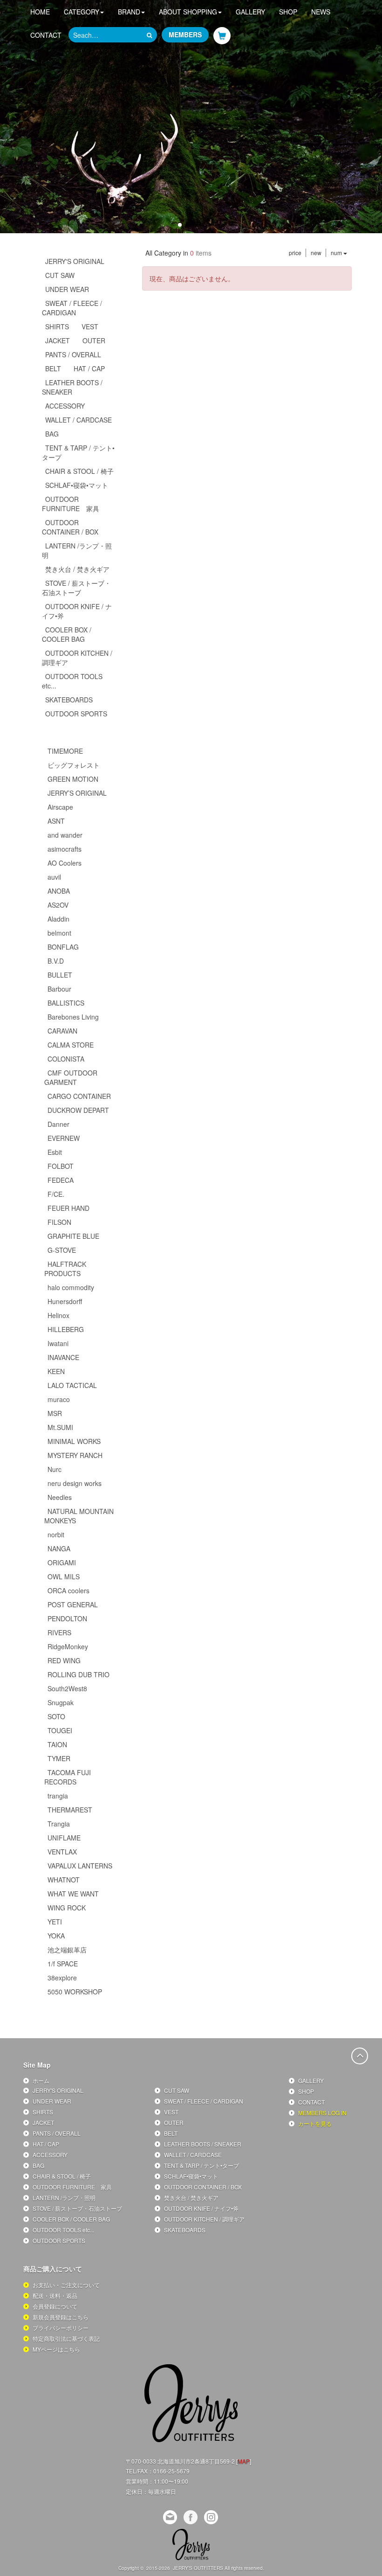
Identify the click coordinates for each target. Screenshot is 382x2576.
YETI (55, 1922)
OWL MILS (64, 1576)
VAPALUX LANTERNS (80, 1866)
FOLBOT (61, 1166)
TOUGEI (60, 1730)
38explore (62, 1978)
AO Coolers (65, 863)
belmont (59, 933)
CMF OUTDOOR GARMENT (71, 1077)
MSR (55, 1413)
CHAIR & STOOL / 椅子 (79, 471)
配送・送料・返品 (55, 2295)
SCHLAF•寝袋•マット (77, 485)
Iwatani (58, 1343)
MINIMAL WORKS (74, 1441)
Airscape (60, 807)
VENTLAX (62, 1852)
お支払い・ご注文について (66, 2285)
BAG (52, 434)
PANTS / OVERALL (73, 354)
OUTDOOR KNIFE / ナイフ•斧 (77, 611)
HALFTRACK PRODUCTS (65, 1269)
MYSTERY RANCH (75, 1455)
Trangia (59, 1824)
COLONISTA (66, 1059)
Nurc (55, 1469)
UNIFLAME (64, 1838)
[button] (172, 225)
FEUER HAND (68, 1208)
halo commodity (71, 1287)
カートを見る (315, 2123)
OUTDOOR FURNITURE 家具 (71, 504)
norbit (56, 1534)
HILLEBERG (66, 1329)
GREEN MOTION (73, 779)
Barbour (59, 989)
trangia (58, 1796)
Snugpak (61, 1702)
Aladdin (58, 919)
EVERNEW (64, 1138)
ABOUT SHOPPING (188, 12)
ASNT (56, 821)
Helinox (58, 1315)
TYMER (59, 1758)
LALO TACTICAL (72, 1385)
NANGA (59, 1548)
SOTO (56, 1716)
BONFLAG (63, 947)
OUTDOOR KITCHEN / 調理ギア (77, 658)
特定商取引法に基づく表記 (66, 2338)
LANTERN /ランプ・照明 (77, 550)
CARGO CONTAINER (79, 1096)
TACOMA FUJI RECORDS (68, 1777)
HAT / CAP (89, 368)
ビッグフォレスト (74, 765)
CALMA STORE (71, 1045)
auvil (54, 877)
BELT (53, 368)
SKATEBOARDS (69, 700)
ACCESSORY (65, 406)
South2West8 (67, 1688)
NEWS (321, 12)
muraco (59, 1399)
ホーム (41, 2080)
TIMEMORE (65, 751)
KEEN (56, 1371)
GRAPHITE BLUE (73, 1236)
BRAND (129, 12)
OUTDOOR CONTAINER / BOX (70, 527)
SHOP (288, 12)
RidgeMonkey (68, 1646)
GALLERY (250, 12)
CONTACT (46, 35)
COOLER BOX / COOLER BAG (67, 634)
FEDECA (61, 1180)
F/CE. (56, 1194)
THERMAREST (70, 1810)
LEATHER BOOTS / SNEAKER (72, 387)
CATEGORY (82, 12)
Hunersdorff (65, 1301)
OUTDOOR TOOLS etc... (72, 681)
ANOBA (59, 891)
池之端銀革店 (67, 1950)
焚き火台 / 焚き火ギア (77, 569)
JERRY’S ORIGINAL (77, 793)
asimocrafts (65, 849)
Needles (60, 1497)
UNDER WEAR (67, 289)
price (295, 253)
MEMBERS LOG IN (322, 2113)
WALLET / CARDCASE (78, 420)
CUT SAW (60, 275)
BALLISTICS (66, 1003)
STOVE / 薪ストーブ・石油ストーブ (76, 588)
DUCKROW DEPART (78, 1110)
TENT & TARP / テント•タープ (78, 452)
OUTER (94, 340)
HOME (40, 12)
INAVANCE (63, 1357)
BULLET (60, 975)
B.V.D (56, 961)
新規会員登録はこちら (61, 2317)
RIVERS (59, 1632)
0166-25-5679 (171, 2471)
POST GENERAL (73, 1604)
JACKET (58, 340)
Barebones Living (73, 1017)
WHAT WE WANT (73, 1894)
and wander (65, 835)
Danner (58, 1124)
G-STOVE (62, 1250)
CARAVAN (62, 1031)
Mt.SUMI (60, 1427)
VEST (90, 326)
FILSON (59, 1222)
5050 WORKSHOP (75, 1992)
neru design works (75, 1483)
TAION (57, 1744)
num (337, 253)
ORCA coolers (68, 1590)
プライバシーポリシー (61, 2328)
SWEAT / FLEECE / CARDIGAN (72, 308)
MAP (244, 2461)
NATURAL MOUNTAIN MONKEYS (79, 1516)
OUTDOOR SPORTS (76, 714)
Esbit (55, 1152)
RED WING (64, 1660)
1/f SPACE (63, 1964)
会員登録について (55, 2306)
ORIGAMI (62, 1562)
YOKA (56, 1936)
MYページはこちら (56, 2349)
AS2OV (58, 905)
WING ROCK (67, 1908)
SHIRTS (57, 326)
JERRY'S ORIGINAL (75, 261)
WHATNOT (64, 1880)
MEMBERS (185, 35)
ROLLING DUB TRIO (78, 1674)
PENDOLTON (67, 1618)
